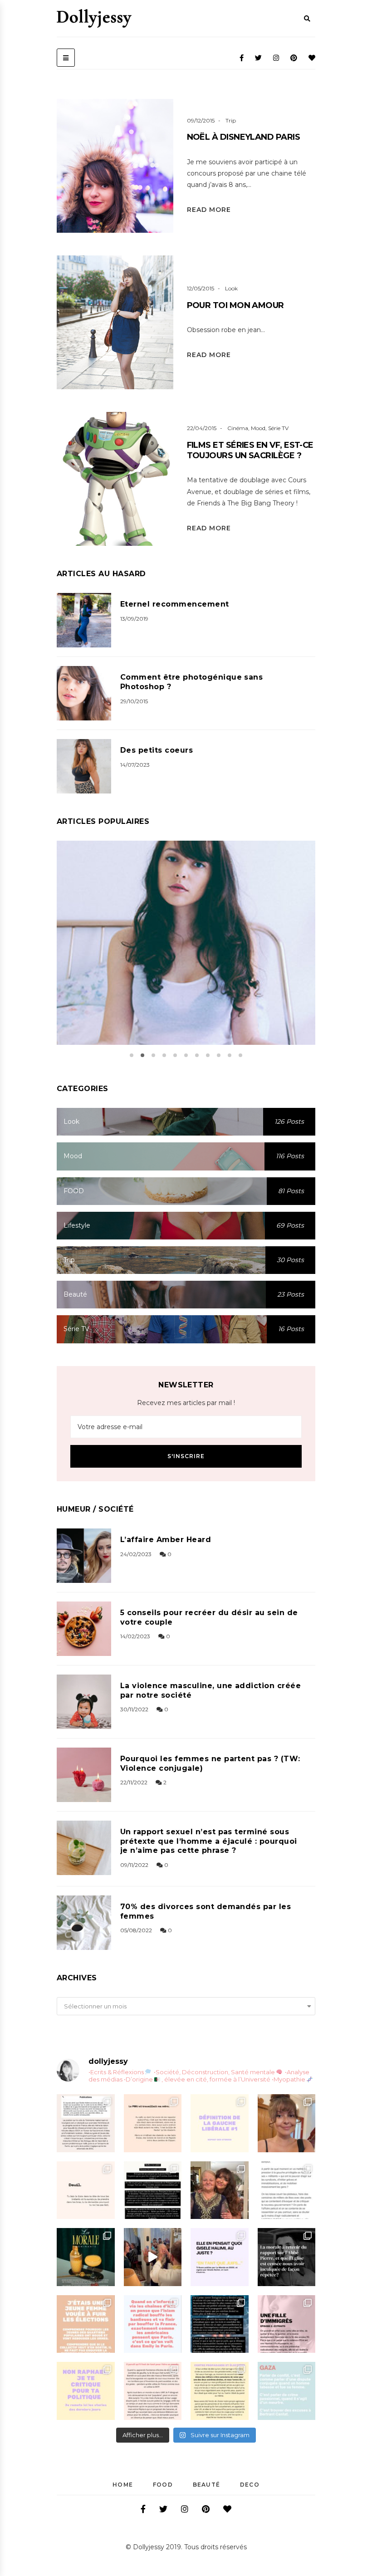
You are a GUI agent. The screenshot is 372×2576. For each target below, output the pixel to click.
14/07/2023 (135, 765)
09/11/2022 (134, 1865)
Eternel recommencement (175, 604)
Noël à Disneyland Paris (244, 137)
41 (162, 188)
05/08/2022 (136, 1930)
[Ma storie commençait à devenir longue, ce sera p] (86, 2123)
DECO (250, 2485)
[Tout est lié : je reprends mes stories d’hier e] (287, 2257)
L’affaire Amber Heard (166, 1540)
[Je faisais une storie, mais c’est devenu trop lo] (287, 2190)
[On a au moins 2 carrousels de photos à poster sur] (153, 2257)
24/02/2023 (136, 1554)
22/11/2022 (134, 1782)
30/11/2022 (134, 1709)
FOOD (163, 2485)
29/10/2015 (134, 701)
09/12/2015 (201, 120)
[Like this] (130, 189)
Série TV (278, 428)
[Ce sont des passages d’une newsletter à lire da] (287, 2324)
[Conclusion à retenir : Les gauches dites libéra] (220, 2123)
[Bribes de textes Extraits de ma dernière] (153, 2123)
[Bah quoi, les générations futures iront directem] (153, 2391)
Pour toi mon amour (235, 305)
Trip (231, 120)
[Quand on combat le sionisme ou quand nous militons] (86, 2391)
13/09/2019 (134, 619)
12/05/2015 (201, 288)
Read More (209, 210)
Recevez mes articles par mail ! (186, 1403)
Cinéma (238, 428)
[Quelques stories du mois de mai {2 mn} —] (220, 2391)
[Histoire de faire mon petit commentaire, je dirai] (287, 2123)
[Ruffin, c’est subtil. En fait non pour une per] (153, 2190)
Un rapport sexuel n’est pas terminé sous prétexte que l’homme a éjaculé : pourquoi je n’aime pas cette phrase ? (209, 1841)
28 (162, 345)
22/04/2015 (202, 428)
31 (201, 954)
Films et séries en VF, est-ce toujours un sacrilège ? (250, 450)
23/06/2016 (169, 954)
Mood (258, 428)
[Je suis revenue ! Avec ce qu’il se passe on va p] (86, 2257)
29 (162, 501)
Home (123, 2485)
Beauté (206, 2485)
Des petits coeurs (157, 750)
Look (231, 288)
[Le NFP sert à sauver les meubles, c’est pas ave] (220, 2324)
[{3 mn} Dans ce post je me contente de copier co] (220, 2257)
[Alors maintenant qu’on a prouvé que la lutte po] (153, 2324)
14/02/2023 (135, 1636)
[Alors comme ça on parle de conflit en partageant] (287, 2391)
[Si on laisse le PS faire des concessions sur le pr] (86, 2324)
